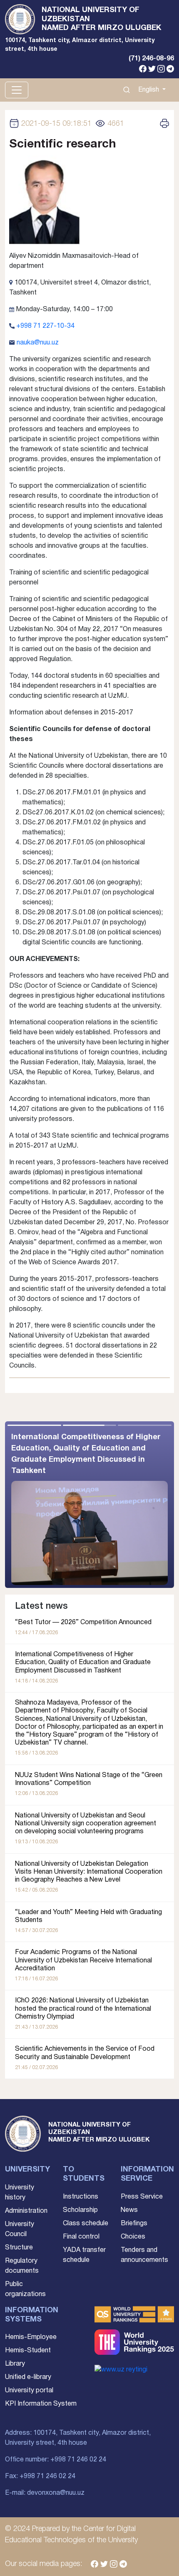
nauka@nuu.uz (38, 343)
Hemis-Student (28, 2351)
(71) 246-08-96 (151, 59)
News (129, 2210)
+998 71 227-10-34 (45, 326)
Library (15, 2364)
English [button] (149, 90)
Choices (133, 2237)
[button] (132, 1505)
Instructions (81, 2197)
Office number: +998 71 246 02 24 (56, 2460)
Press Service (142, 2197)
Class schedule (86, 2224)
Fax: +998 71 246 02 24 (40, 2476)
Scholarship (80, 2210)
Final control (81, 2237)
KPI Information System (41, 2404)
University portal (29, 2391)
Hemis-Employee (31, 2337)
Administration (26, 2211)
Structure (19, 2248)
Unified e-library (28, 2377)
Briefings (134, 2224)
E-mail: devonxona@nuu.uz (45, 2493)
